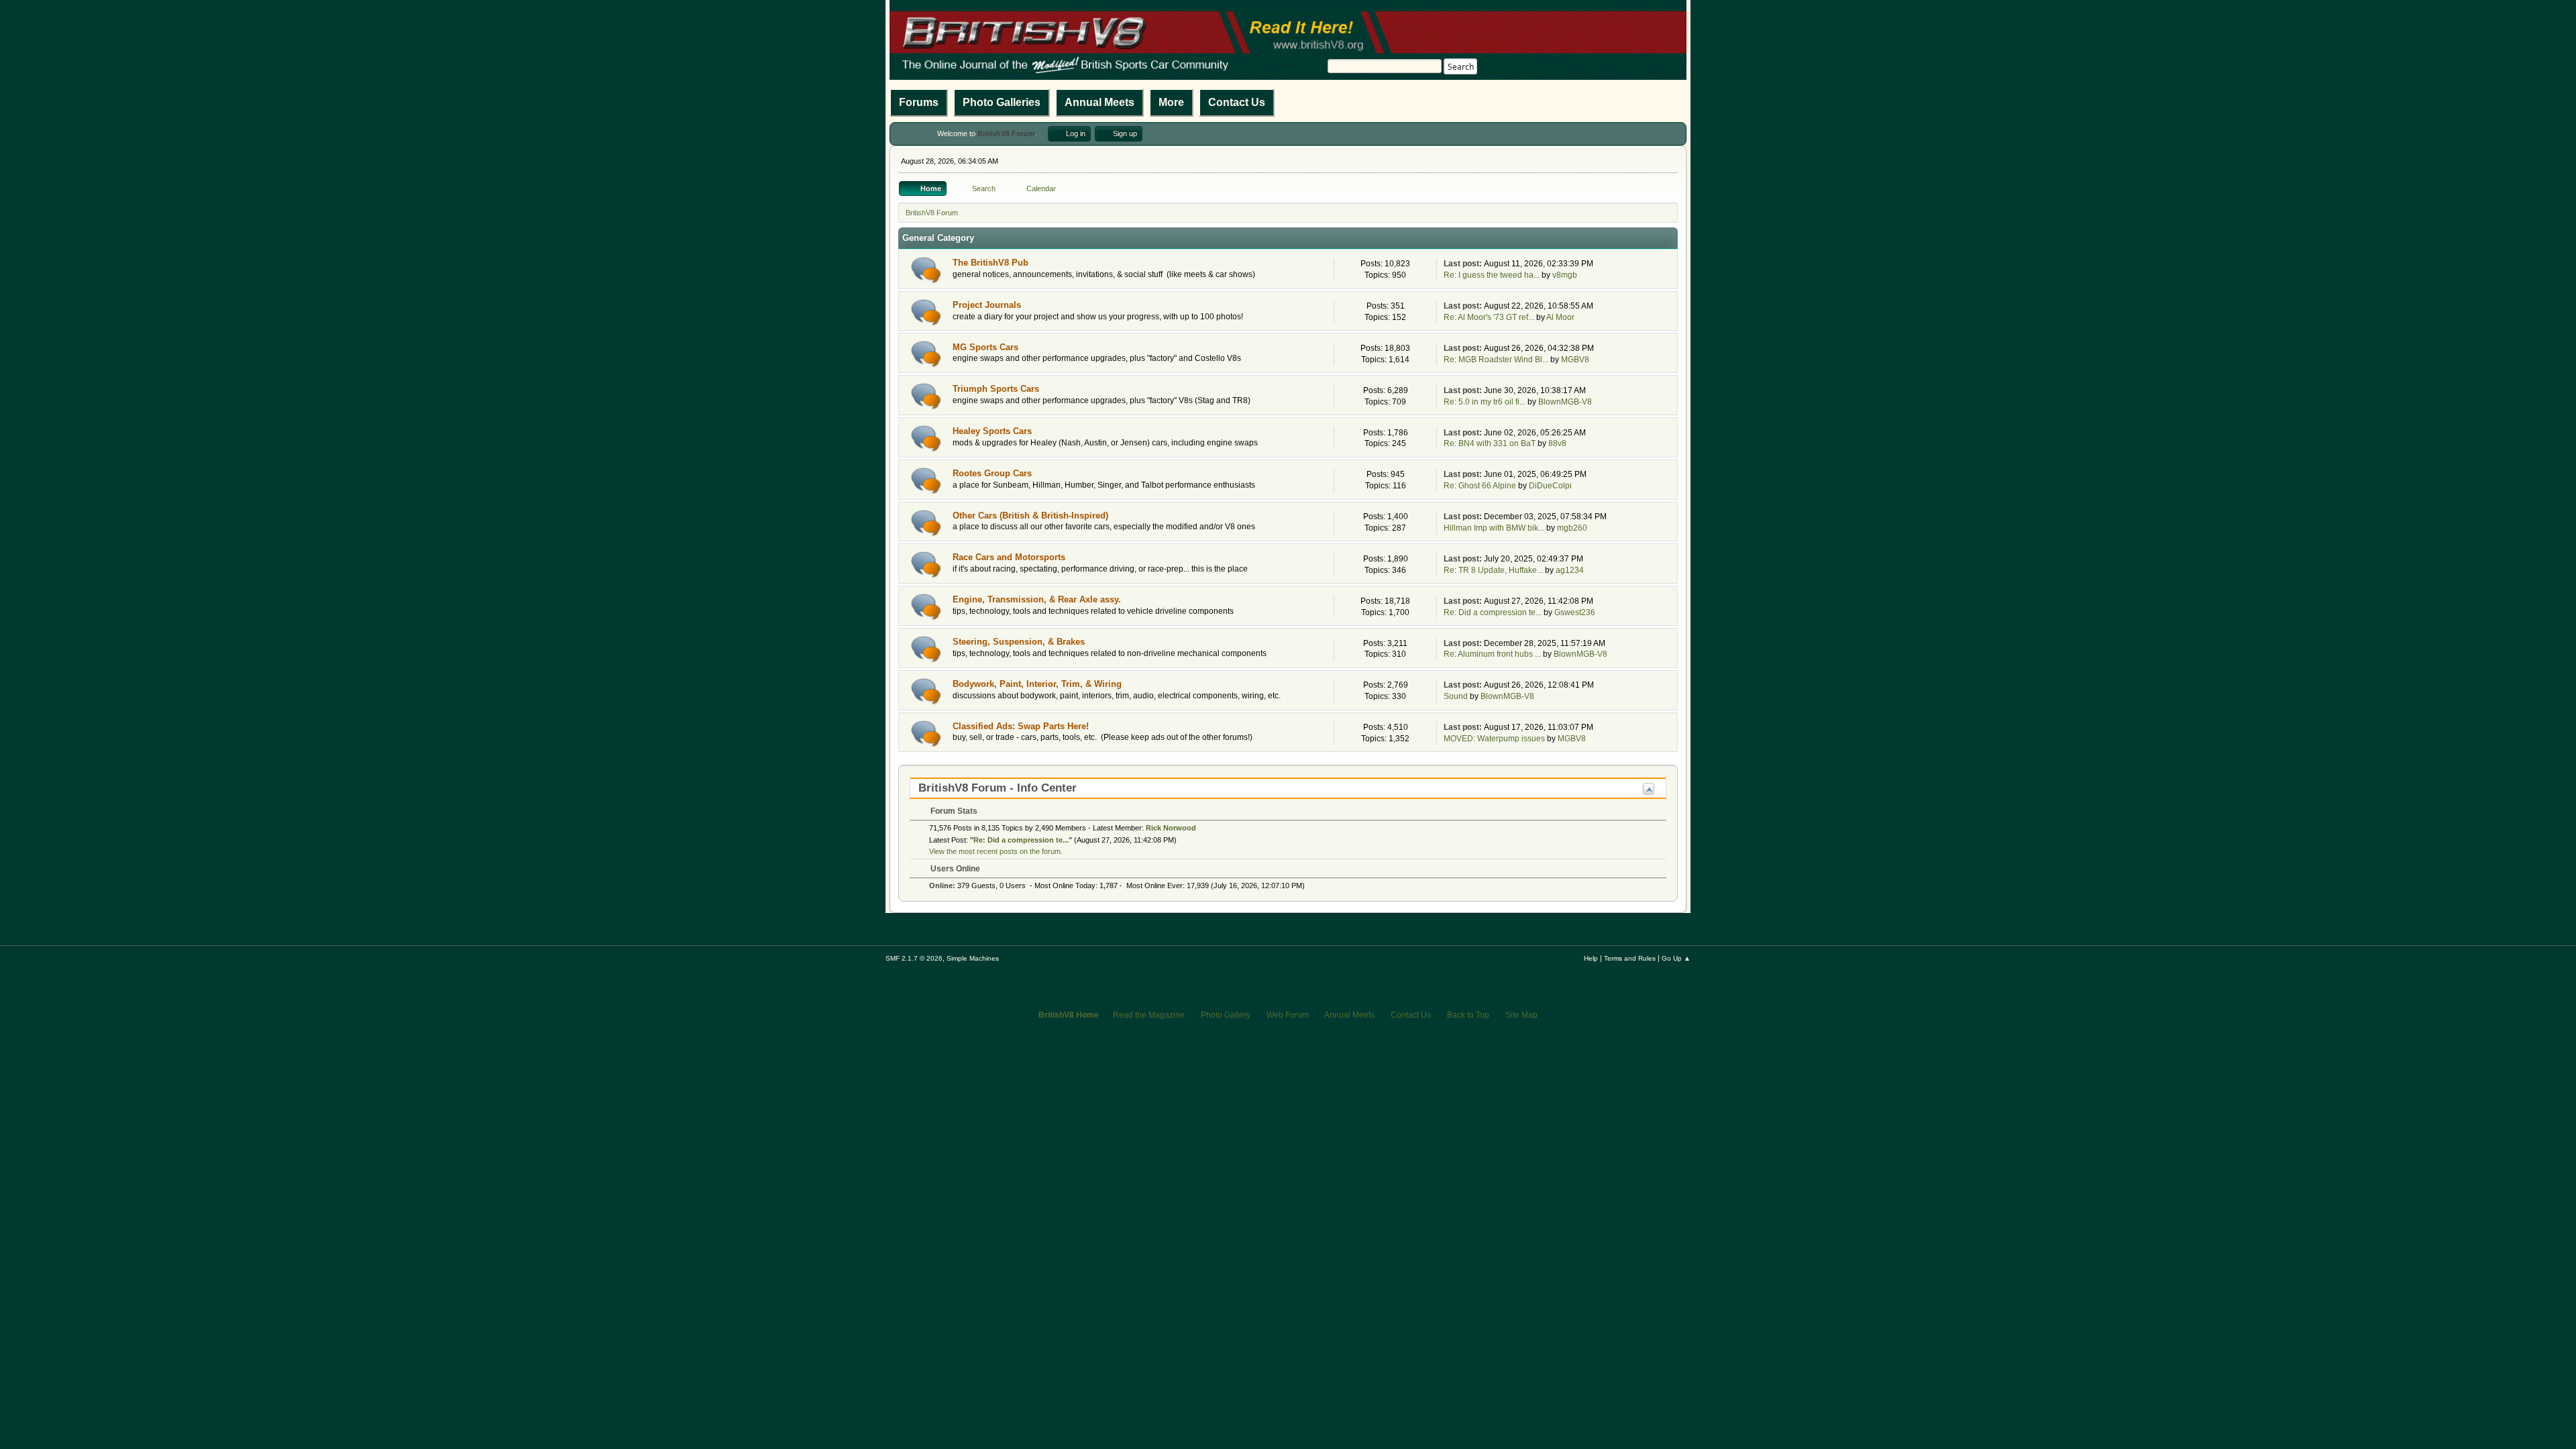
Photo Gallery (1226, 1015)
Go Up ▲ (1676, 958)
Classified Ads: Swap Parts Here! (1021, 726)
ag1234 (1570, 570)
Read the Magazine (1149, 1015)
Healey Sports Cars (992, 431)
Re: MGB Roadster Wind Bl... (1496, 360)
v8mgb (1565, 275)
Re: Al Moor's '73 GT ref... (1489, 317)
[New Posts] (926, 270)
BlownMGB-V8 (1565, 402)
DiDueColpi (1550, 486)
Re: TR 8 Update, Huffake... (1493, 570)
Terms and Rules (1630, 958)
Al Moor (1560, 317)
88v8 (1557, 443)
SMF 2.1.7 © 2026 (914, 958)
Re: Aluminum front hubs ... (1492, 654)
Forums (919, 102)
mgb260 (1572, 528)
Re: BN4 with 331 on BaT (1490, 443)
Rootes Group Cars (992, 473)
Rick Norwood (1171, 828)
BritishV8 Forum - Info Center (998, 788)
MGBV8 (1575, 360)
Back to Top (1468, 1015)
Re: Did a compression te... (1493, 612)
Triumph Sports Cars (996, 389)
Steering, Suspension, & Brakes (1019, 642)
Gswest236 (1575, 612)
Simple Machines (973, 958)
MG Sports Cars (985, 347)
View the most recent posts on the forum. (996, 851)
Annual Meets (1099, 102)
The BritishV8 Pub (990, 263)
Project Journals (987, 305)
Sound (1456, 696)
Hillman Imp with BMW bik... (1494, 528)
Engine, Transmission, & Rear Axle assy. (1037, 599)
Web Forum (1288, 1015)
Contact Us (1237, 102)
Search (1461, 67)
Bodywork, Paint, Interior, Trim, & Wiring (1037, 684)
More (1171, 102)
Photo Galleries (1002, 102)
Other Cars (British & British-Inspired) (1030, 516)
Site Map (1521, 1015)
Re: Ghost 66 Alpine (1480, 486)
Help (1591, 958)
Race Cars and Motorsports (1009, 557)
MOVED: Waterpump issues (1494, 739)
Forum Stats (953, 811)
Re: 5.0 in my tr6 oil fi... (1485, 402)
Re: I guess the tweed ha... (1492, 275)
